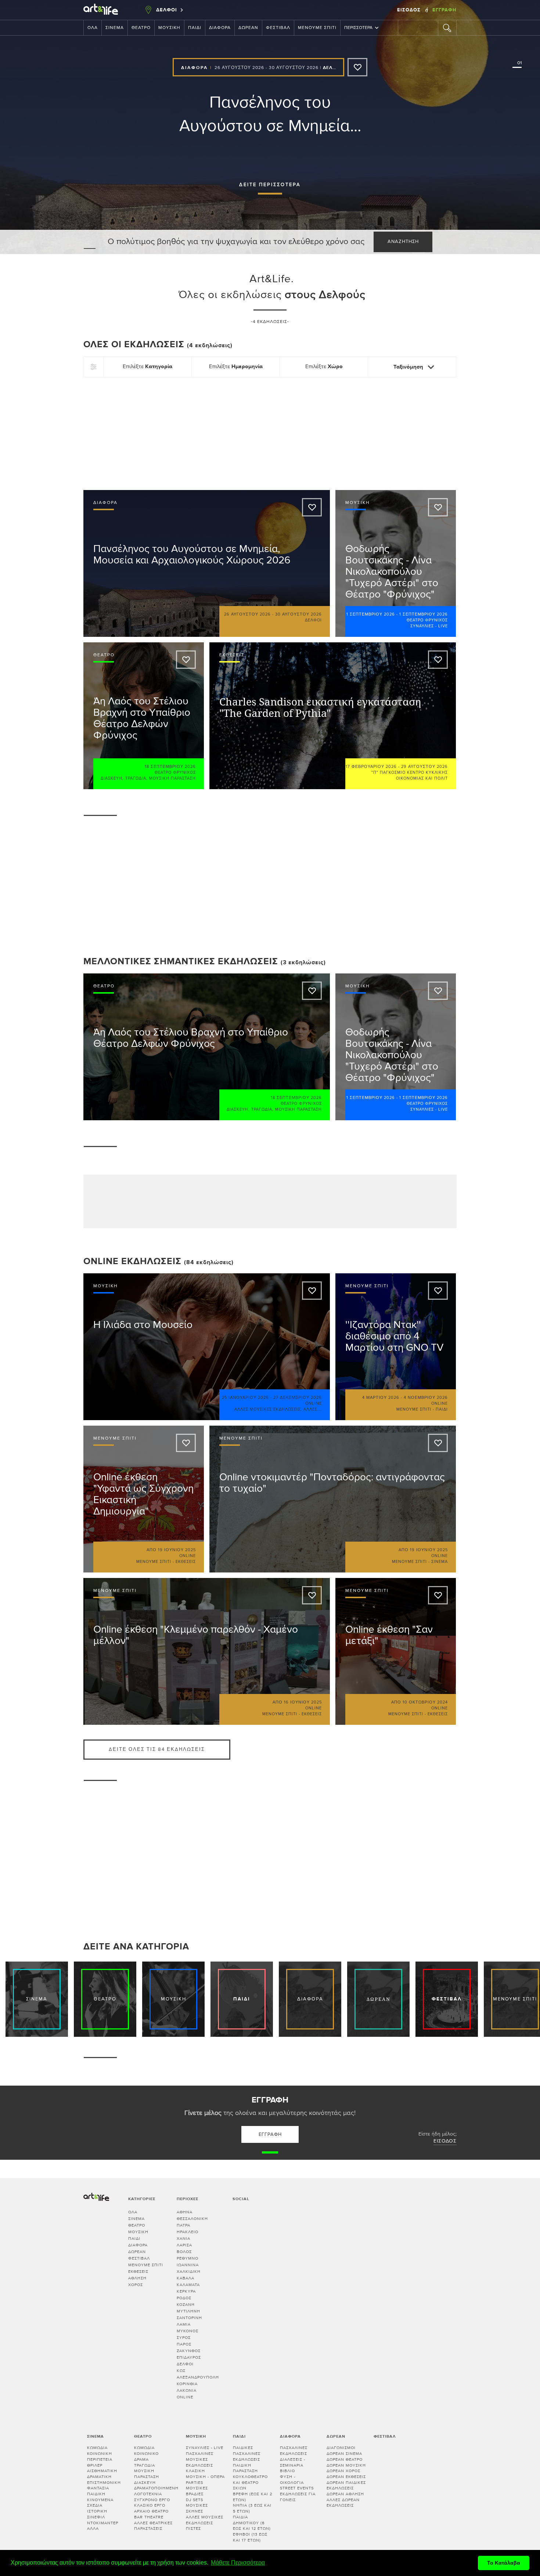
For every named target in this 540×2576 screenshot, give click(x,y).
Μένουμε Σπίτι (317, 28)
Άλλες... (313, 1409)
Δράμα (141, 2459)
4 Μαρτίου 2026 (381, 1398)
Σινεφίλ (96, 2517)
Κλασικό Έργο (150, 2505)
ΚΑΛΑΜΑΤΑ (188, 2285)
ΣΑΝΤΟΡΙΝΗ (189, 2318)
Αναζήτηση (403, 242)
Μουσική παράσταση (172, 778)
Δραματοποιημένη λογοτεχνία (156, 2491)
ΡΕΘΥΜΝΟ (188, 2258)
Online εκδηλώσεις (132, 1261)
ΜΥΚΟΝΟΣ (188, 2331)
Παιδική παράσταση (245, 2468)
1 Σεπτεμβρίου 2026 (371, 614)
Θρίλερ (95, 2465)
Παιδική (96, 2494)
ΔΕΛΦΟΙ (185, 2364)
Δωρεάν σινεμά (344, 2454)
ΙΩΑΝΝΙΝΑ (188, 2265)
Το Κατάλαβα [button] (504, 2563)
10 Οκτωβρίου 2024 (425, 1702)
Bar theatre (149, 2517)
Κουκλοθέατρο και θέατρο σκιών (250, 2482)
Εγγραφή (444, 10)
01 (518, 63)
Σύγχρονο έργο (152, 2500)
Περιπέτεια (100, 2459)
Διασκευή (111, 778)
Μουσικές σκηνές (197, 2508)
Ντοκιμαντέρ (103, 2523)
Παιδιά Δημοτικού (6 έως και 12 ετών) (252, 2523)
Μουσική (169, 28)
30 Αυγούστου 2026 (294, 68)
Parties (195, 2483)
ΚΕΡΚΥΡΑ (186, 2291)
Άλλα (93, 2528)
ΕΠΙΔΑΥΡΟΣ (189, 2357)
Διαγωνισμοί (341, 2448)
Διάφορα (220, 28)
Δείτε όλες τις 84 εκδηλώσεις (157, 1750)
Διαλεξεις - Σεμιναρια (293, 2462)
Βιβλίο (287, 2471)
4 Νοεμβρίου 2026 (426, 1398)
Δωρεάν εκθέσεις (346, 2477)
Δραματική (99, 2477)
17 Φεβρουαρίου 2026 (371, 767)
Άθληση (137, 2278)
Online (185, 2397)
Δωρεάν (248, 28)
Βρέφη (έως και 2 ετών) (253, 2497)
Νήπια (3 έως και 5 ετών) (252, 2508)
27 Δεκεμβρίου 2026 (298, 1398)
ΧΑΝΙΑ (183, 2238)
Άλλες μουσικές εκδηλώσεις (267, 1409)
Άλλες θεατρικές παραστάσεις (153, 2526)
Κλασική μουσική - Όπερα (205, 2474)
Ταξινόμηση (409, 367)
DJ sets (195, 2500)
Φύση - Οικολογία (292, 2480)
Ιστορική (97, 2511)
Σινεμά (115, 28)
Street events (297, 2488)
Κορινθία (187, 2384)
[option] (270, 127)
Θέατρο (141, 28)
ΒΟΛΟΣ (184, 2252)
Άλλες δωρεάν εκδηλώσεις (343, 2503)
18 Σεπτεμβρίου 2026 (170, 767)
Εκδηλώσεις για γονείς (298, 2497)
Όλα (93, 28)
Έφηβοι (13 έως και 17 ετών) (250, 2537)
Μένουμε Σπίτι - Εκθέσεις (166, 1562)
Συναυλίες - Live (429, 626)
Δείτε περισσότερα (270, 185)
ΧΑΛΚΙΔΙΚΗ (189, 2272)
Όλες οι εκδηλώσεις (158, 344)
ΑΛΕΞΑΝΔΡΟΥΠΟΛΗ (198, 2377)
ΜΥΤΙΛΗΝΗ (188, 2311)
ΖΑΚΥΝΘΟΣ (189, 2351)
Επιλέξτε (147, 367)
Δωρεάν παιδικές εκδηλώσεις (346, 2486)
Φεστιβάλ (278, 28)
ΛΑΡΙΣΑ (184, 2245)
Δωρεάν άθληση (345, 2494)
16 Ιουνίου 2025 (303, 1702)
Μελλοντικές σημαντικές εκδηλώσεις (181, 962)
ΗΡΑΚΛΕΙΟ (188, 2232)
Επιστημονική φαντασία (104, 2486)
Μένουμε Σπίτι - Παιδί (422, 1409)
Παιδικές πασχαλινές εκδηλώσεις (247, 2453)
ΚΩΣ (181, 2371)
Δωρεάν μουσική (346, 2465)
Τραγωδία (136, 778)
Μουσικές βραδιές (197, 2491)
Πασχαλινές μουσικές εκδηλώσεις (200, 2459)
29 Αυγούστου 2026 (424, 767)
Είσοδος (410, 10)
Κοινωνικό (146, 2454)
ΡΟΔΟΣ (184, 2298)
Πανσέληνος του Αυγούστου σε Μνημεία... (270, 114)
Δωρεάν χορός (343, 2471)
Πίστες (193, 2528)
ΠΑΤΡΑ (183, 2225)
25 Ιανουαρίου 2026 (245, 1398)
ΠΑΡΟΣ (184, 2344)
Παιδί (195, 28)
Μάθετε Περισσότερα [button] (238, 2563)
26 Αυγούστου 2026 (239, 68)
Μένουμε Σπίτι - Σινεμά (420, 1562)
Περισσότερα (358, 28)
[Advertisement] (270, 432)
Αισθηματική (102, 2471)
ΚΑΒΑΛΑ (186, 2278)
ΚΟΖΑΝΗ (186, 2305)
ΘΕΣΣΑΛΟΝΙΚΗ (192, 2219)
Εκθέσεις (138, 2272)
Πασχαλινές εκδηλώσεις (294, 2451)
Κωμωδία (97, 2448)
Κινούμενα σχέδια (100, 2503)
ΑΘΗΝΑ (185, 2212)
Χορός (136, 2285)
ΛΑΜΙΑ (184, 2324)
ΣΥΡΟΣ (184, 2338)
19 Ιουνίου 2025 (177, 1550)
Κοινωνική (100, 2454)
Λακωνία (187, 2390)
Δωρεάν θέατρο (345, 2459)
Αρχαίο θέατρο (151, 2511)
